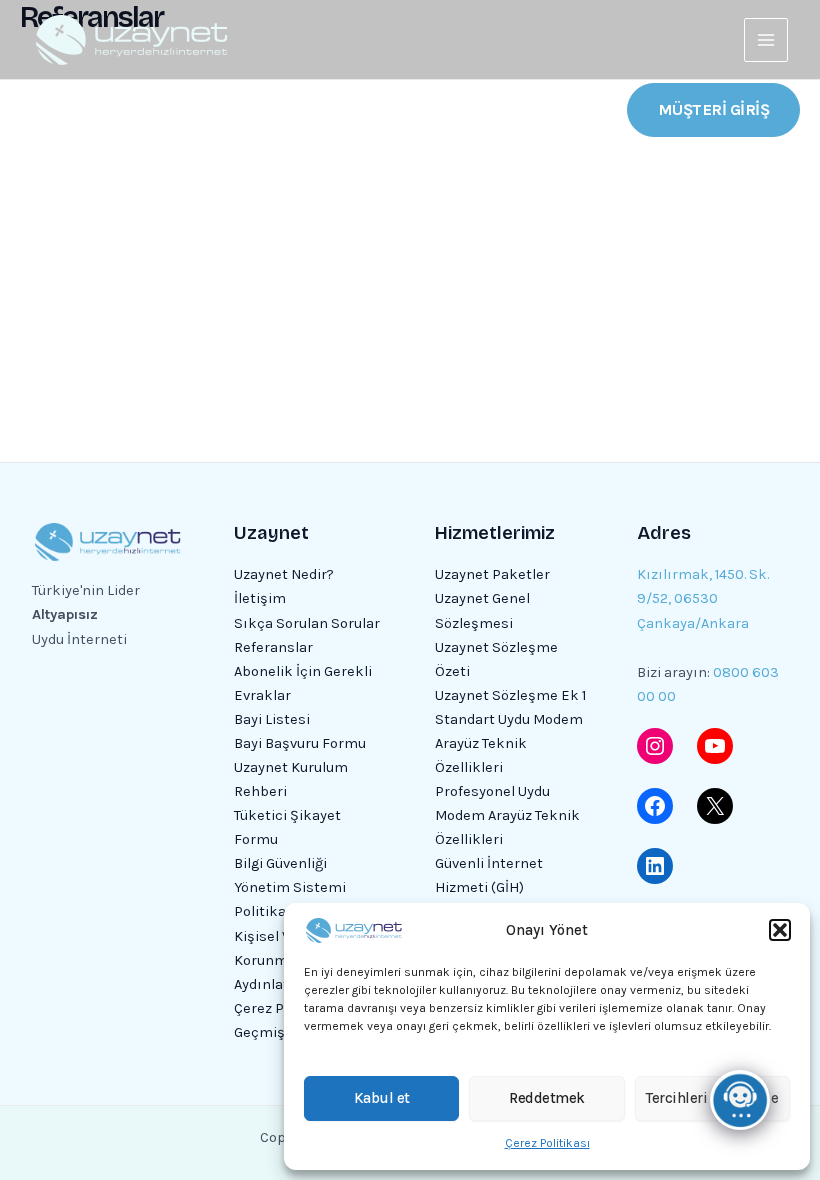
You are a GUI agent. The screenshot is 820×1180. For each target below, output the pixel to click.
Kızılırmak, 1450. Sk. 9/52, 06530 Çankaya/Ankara (703, 598)
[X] (715, 806)
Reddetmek (547, 1098)
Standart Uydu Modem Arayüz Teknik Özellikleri (509, 743)
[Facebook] (655, 806)
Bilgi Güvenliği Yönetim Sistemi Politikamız (290, 887)
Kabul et (382, 1098)
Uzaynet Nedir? (284, 574)
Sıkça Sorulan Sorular (307, 623)
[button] (780, 930)
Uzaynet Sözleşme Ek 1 (510, 695)
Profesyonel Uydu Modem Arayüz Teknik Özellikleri (507, 815)
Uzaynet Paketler (492, 574)
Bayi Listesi (272, 719)
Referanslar (273, 647)
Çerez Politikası (547, 1143)
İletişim (260, 598)
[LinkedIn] (655, 866)
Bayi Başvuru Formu (300, 743)
